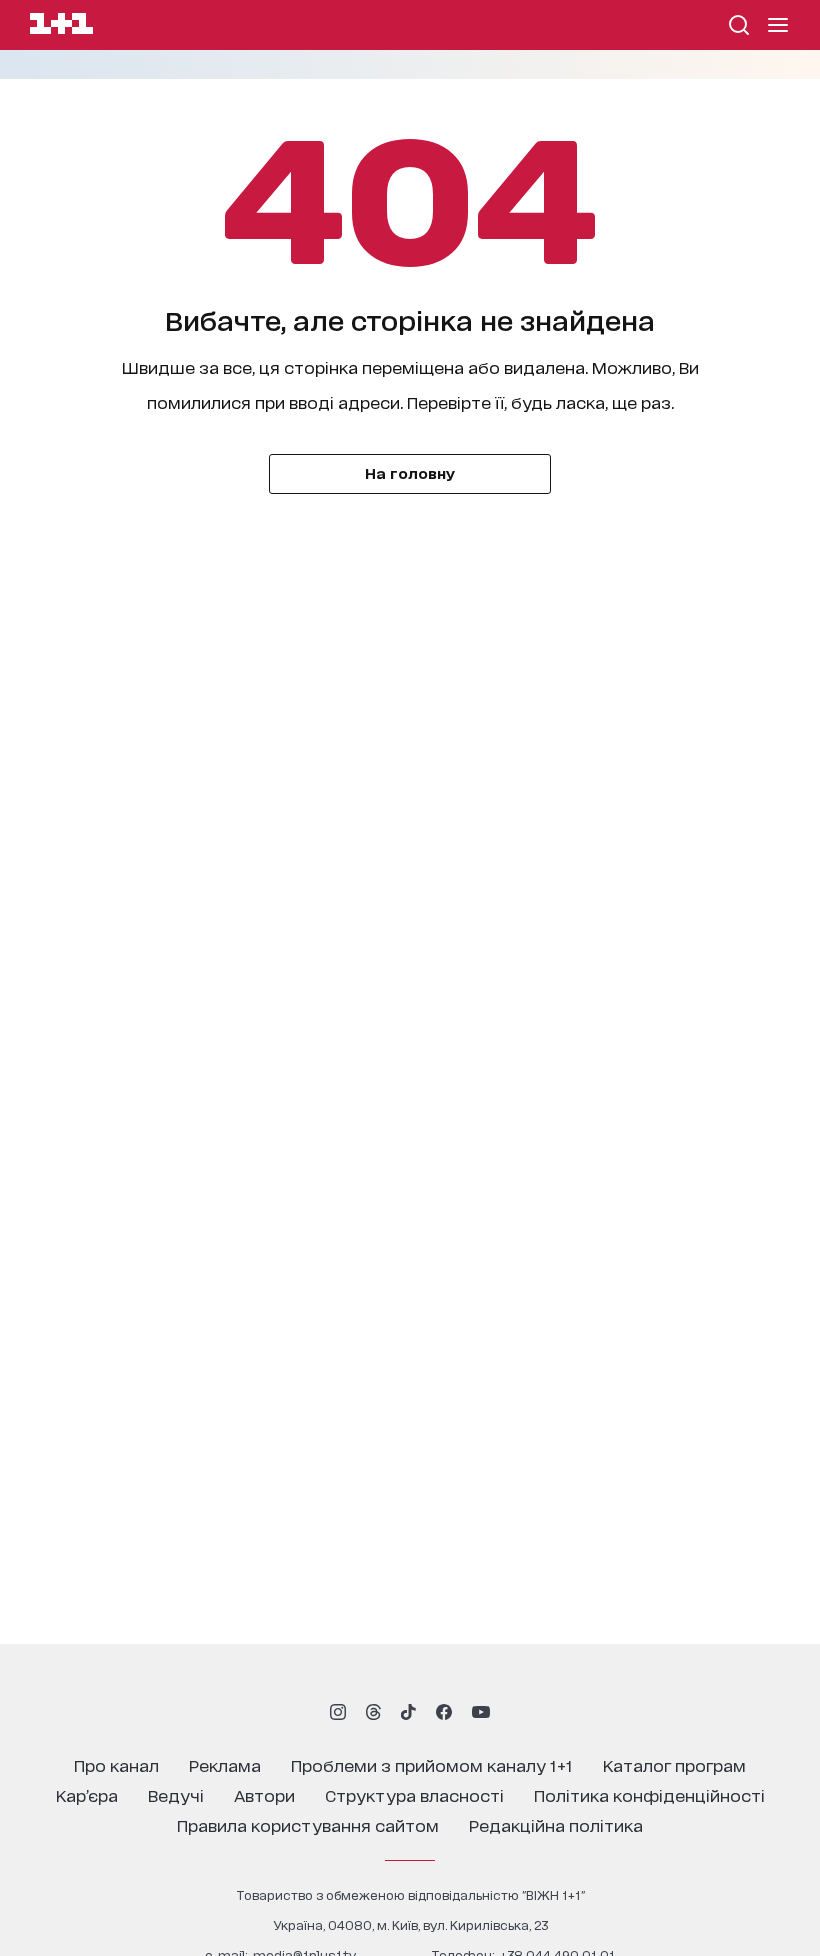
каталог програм (674, 1764)
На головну (410, 472)
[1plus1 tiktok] (408, 1712)
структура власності (414, 1794)
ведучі (176, 1794)
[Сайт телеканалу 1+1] (61, 26)
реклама (225, 1764)
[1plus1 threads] (373, 1712)
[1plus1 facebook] (444, 1712)
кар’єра (87, 1794)
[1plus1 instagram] (338, 1712)
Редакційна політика (556, 1824)
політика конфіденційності (649, 1794)
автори (264, 1794)
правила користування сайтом (308, 1824)
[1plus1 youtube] (481, 1712)
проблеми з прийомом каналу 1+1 (432, 1764)
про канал (116, 1764)
